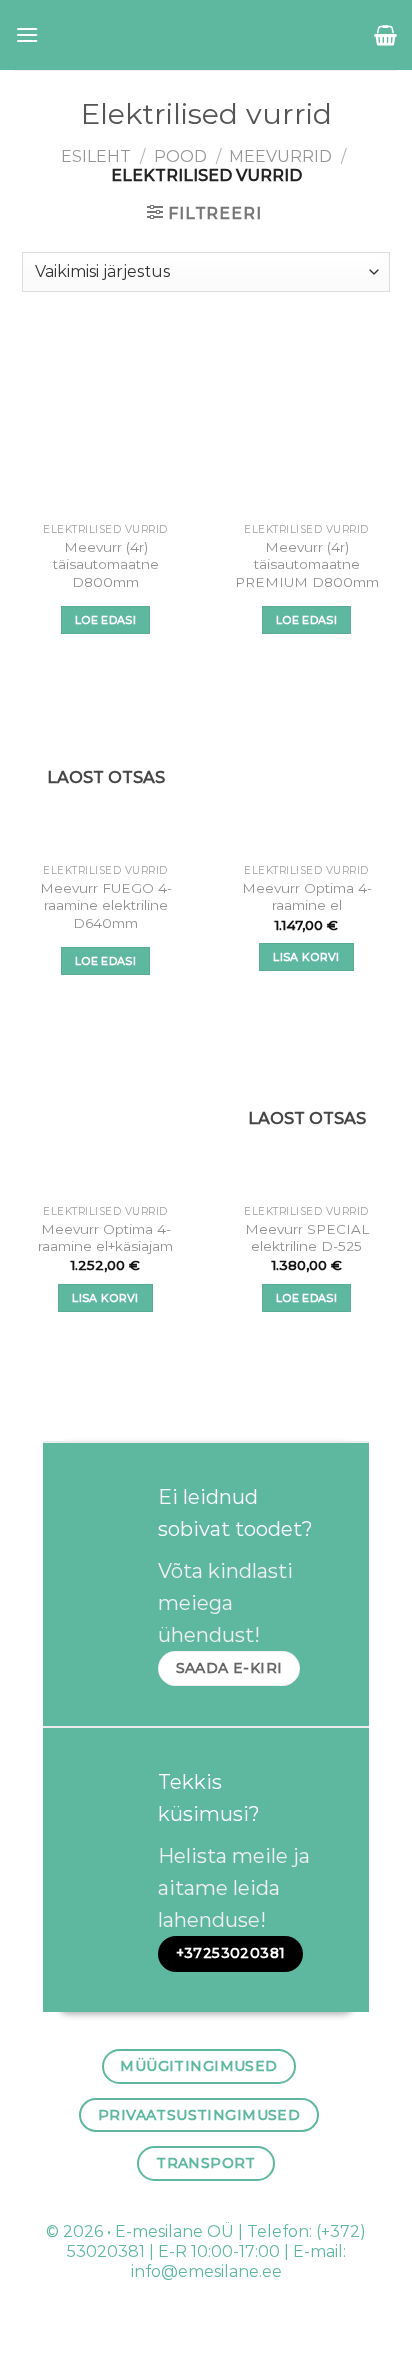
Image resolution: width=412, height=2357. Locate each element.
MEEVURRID (280, 156)
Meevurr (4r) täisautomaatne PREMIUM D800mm (307, 564)
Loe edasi (105, 620)
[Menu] (27, 34)
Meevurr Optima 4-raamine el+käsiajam (105, 1238)
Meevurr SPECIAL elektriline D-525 (307, 1238)
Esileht (96, 156)
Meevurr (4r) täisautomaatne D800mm (106, 564)
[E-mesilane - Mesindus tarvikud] (206, 35)
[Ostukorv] (385, 35)
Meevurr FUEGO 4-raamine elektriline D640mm (106, 905)
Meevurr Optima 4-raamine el (307, 897)
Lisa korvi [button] (306, 957)
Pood (180, 156)
